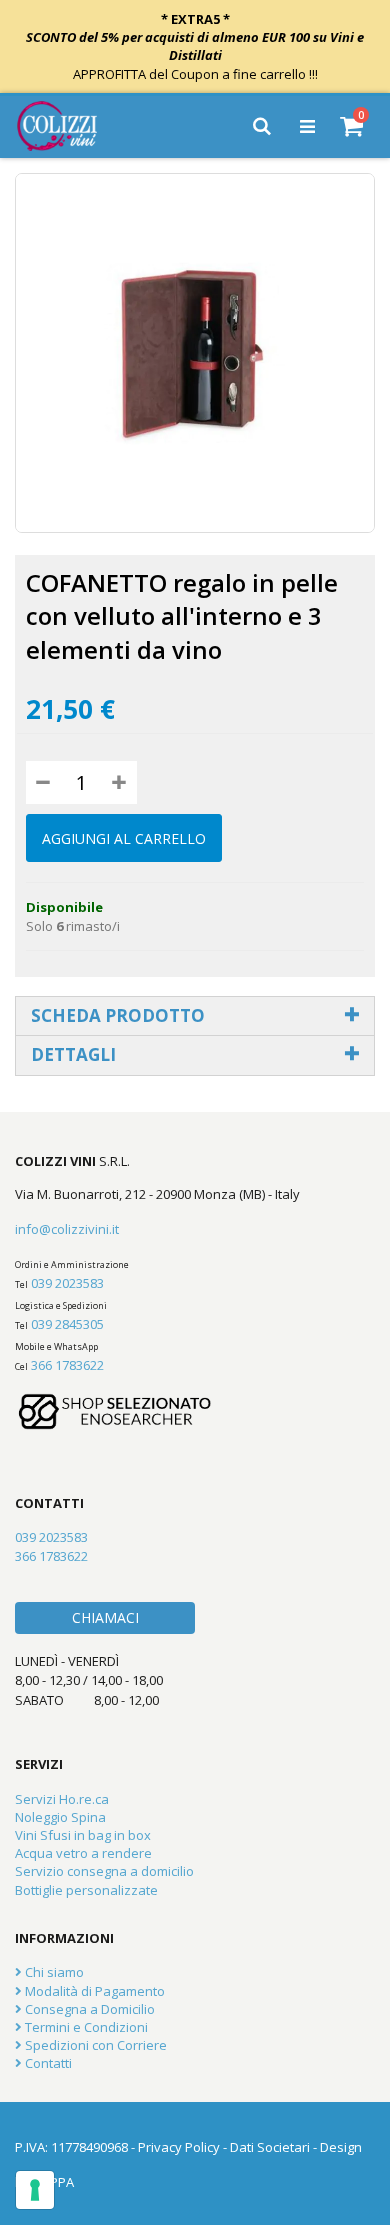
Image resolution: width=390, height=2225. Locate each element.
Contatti (47, 2063)
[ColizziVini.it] (71, 126)
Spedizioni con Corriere (94, 2045)
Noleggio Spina (60, 1817)
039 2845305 (67, 1324)
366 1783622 (67, 1365)
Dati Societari (270, 2147)
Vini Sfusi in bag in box (83, 1835)
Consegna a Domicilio (88, 2009)
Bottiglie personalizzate (86, 1890)
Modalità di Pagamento (93, 1991)
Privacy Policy (179, 2147)
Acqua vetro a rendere (83, 1853)
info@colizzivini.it (67, 1229)
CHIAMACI (105, 1617)
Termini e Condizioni (85, 2027)
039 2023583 (67, 1283)
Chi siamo (53, 1972)
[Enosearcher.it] (115, 1439)
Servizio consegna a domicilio (104, 1871)
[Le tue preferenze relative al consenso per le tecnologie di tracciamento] (35, 2190)
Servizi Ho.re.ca (62, 1799)
